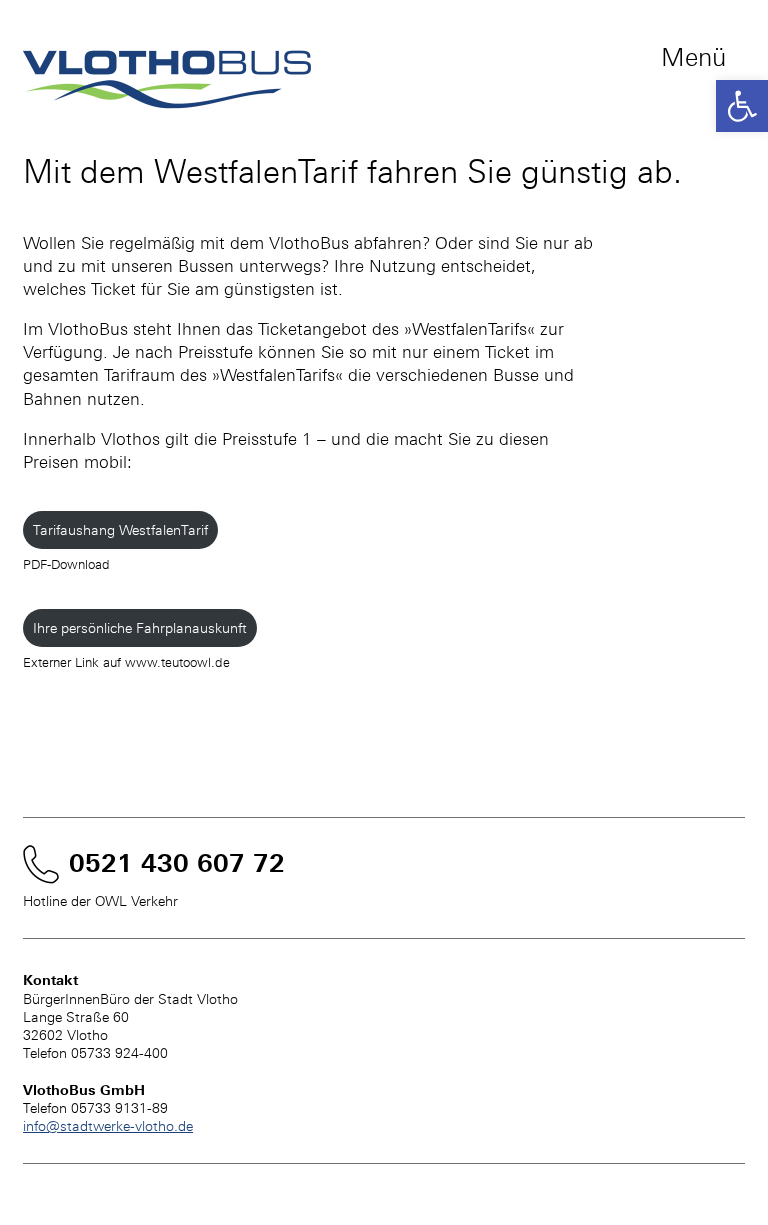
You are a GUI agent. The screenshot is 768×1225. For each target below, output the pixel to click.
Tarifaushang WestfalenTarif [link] (120, 530)
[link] (742, 106)
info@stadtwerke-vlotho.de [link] (108, 1126)
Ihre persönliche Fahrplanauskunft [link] (140, 628)
